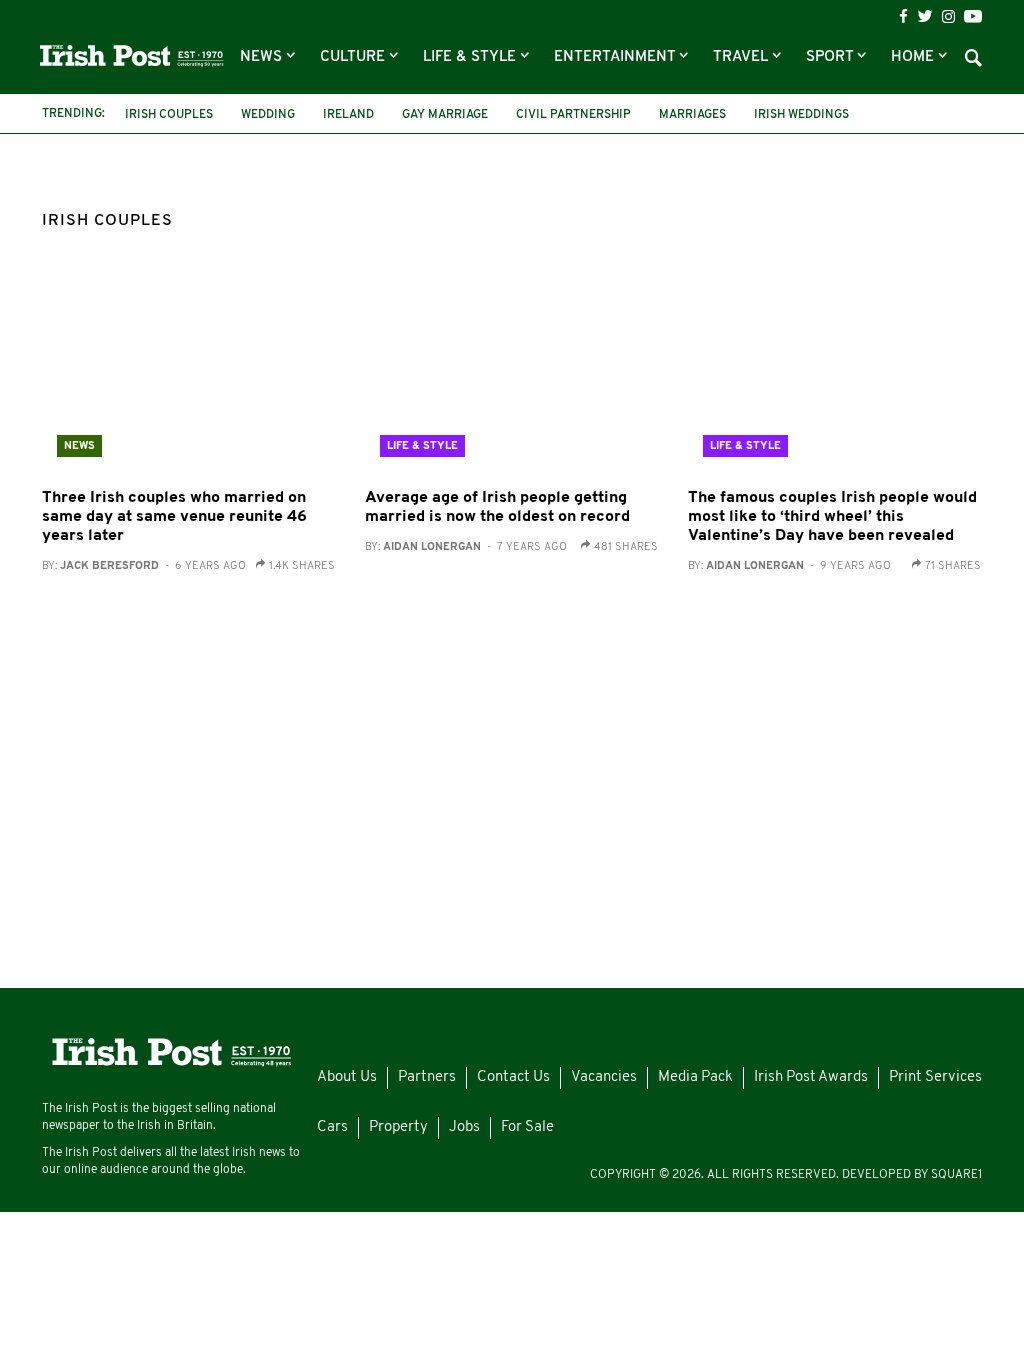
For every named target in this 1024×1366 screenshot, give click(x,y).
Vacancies (604, 1077)
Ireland (348, 115)
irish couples (169, 115)
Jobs (464, 1127)
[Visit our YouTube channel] (973, 16)
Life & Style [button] (471, 57)
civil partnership (573, 115)
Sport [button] (831, 57)
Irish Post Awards (811, 1077)
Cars (332, 1127)
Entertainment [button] (616, 57)
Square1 (956, 1175)
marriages (692, 115)
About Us (347, 1077)
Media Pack (695, 1077)
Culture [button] (354, 57)
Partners (427, 1077)
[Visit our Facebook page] (903, 16)
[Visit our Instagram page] (948, 16)
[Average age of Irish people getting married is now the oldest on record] (511, 374)
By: (144, 566)
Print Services (935, 1077)
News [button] (263, 57)
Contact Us (513, 1077)
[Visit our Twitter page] (925, 16)
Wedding (268, 115)
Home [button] (914, 57)
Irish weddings (801, 115)
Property (398, 1127)
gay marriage (445, 115)
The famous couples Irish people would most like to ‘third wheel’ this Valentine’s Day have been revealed (832, 517)
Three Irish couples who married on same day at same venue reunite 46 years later (174, 517)
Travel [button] (742, 57)
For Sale (527, 1127)
